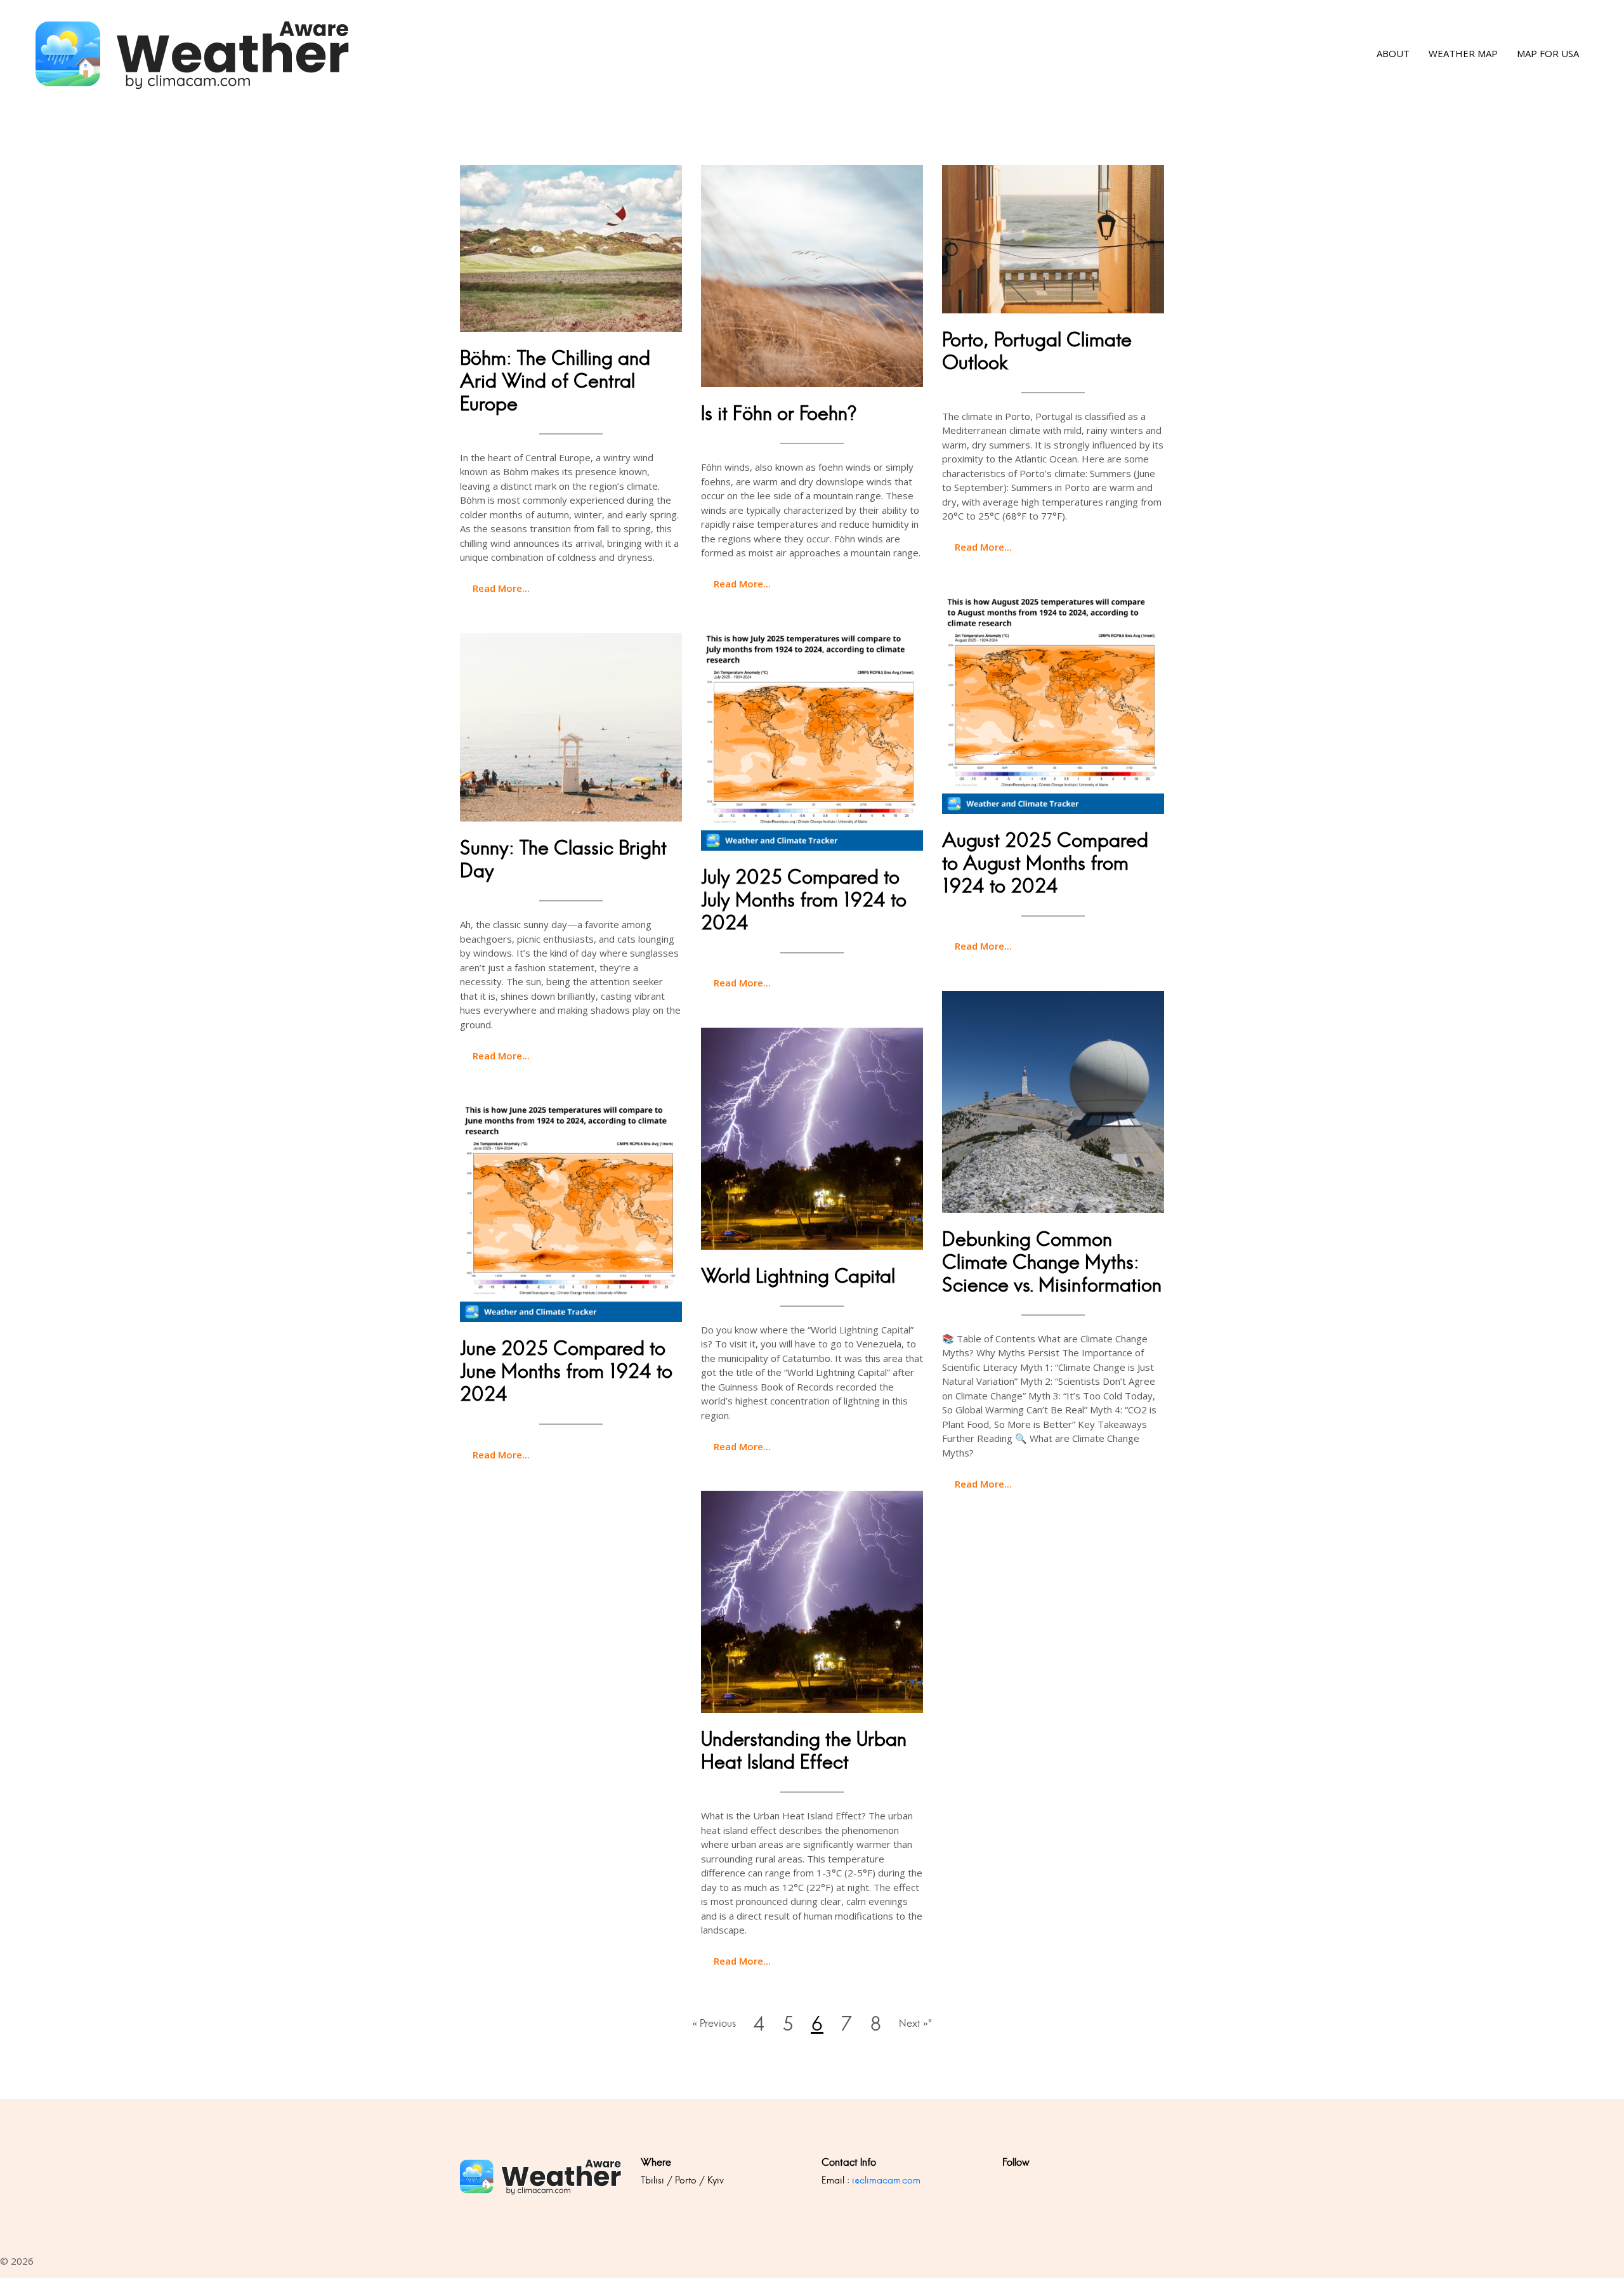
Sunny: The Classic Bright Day (563, 859)
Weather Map (1463, 54)
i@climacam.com (886, 2180)
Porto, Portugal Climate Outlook (1037, 351)
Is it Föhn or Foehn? (779, 413)
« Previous (714, 2023)
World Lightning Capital (798, 1276)
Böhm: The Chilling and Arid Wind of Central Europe (555, 381)
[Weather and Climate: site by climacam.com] (193, 54)
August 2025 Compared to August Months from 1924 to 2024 (1045, 863)
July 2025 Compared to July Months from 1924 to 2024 (804, 900)
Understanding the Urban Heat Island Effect (804, 1751)
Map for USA (1548, 54)
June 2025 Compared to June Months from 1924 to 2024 (566, 1371)
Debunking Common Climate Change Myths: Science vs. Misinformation (1052, 1262)
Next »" (915, 2023)
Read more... (501, 588)
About (1393, 54)
